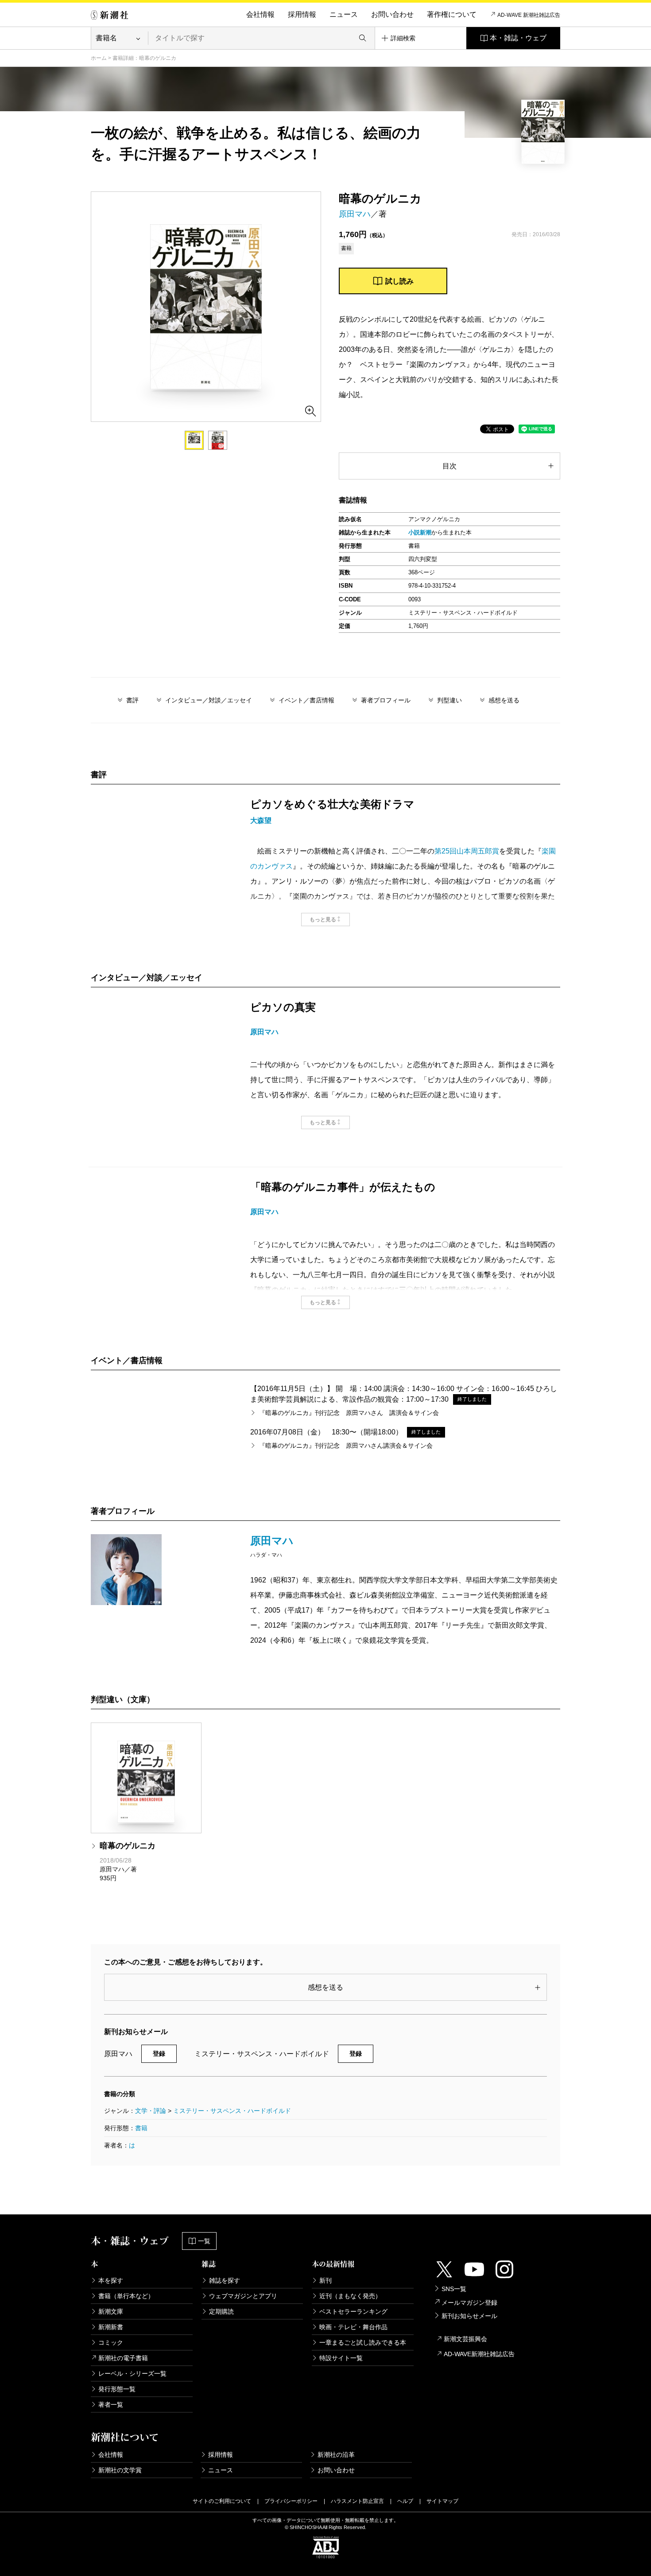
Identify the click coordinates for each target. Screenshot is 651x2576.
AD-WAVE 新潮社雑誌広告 (529, 15)
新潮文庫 (111, 2311)
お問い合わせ (392, 14)
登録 (159, 2054)
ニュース (344, 14)
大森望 (261, 820)
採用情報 (302, 14)
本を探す (111, 2280)
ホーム (99, 58)
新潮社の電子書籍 (123, 2358)
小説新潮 (420, 532)
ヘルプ (405, 2501)
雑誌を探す (225, 2280)
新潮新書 (111, 2327)
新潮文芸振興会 (465, 2339)
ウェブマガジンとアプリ (243, 2296)
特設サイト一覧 (341, 2358)
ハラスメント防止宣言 (357, 2501)
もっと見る (323, 920)
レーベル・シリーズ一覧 (132, 2373)
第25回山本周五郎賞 (467, 851)
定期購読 (221, 2311)
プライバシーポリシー (291, 2501)
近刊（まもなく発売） (350, 2296)
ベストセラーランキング (353, 2311)
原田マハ (355, 214)
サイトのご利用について (222, 2501)
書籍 (141, 2128)
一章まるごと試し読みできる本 (363, 2342)
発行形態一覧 (117, 2389)
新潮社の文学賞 (120, 2470)
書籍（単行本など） (126, 2296)
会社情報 (260, 14)
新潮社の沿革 (336, 2455)
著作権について (452, 14)
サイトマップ (442, 2501)
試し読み (399, 281)
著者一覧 (111, 2405)
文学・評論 (151, 2111)
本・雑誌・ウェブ (518, 38)
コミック (111, 2342)
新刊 (325, 2280)
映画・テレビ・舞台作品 (353, 2327)
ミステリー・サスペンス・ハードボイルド (232, 2111)
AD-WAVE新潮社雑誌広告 (479, 2354)
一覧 (204, 2241)
